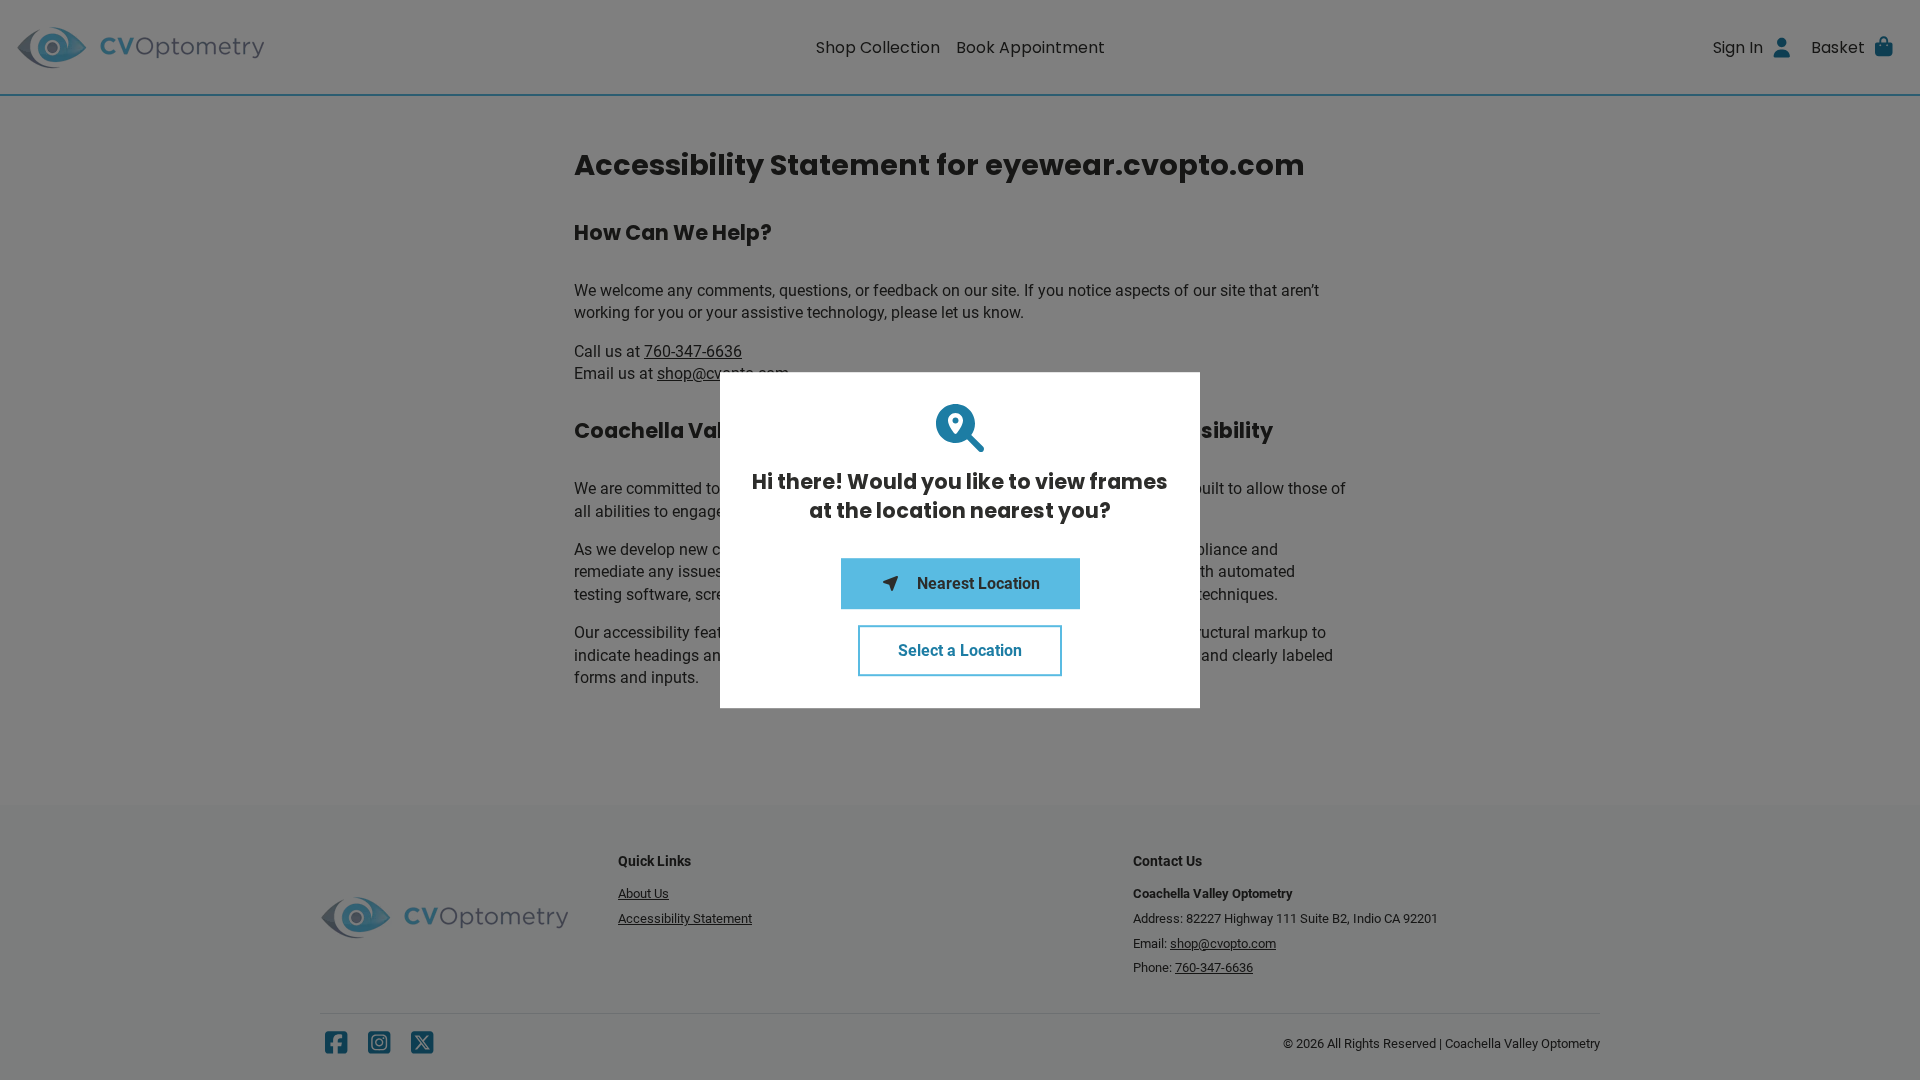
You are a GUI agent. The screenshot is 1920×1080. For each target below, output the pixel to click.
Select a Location (960, 650)
